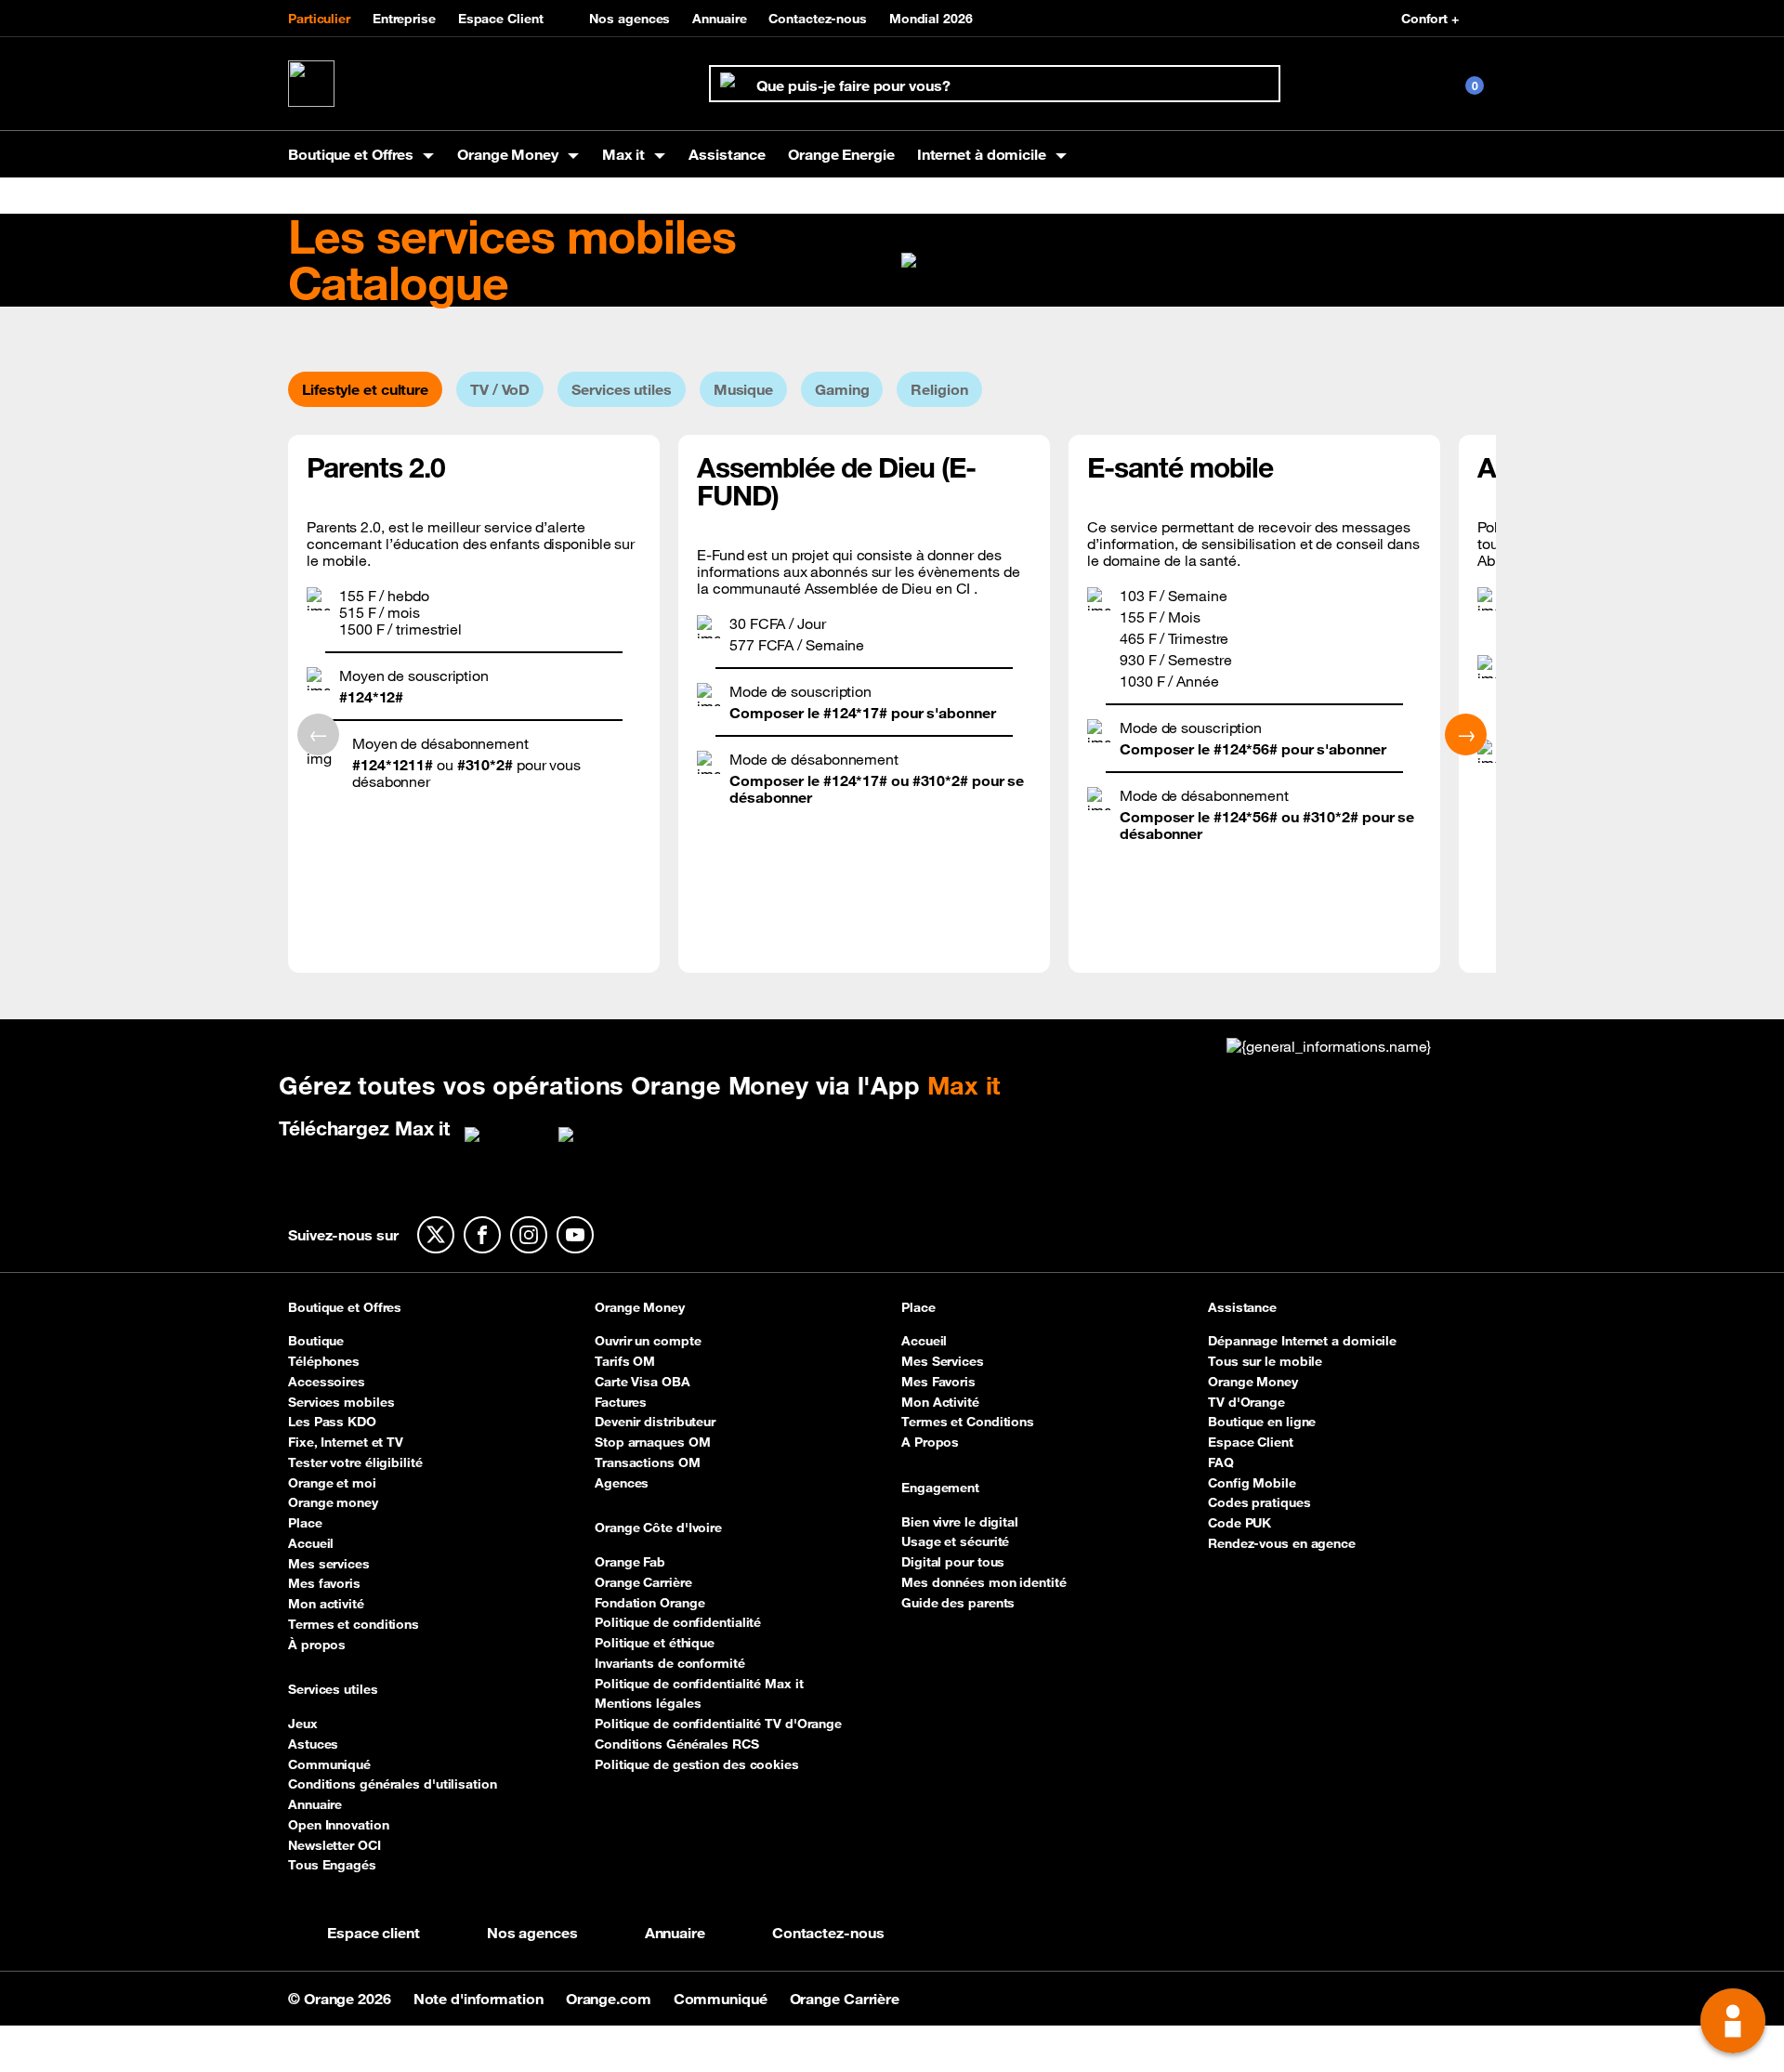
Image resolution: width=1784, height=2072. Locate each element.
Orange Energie (841, 154)
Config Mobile (1252, 1483)
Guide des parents (958, 1603)
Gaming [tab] (842, 389)
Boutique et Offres (345, 1308)
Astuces (313, 1744)
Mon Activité (940, 1402)
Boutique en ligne (1262, 1422)
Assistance (727, 154)
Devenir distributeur (655, 1422)
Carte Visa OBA (643, 1382)
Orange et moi (332, 1483)
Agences (622, 1483)
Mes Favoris (938, 1382)
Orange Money (640, 1308)
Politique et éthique (655, 1643)
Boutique (316, 1341)
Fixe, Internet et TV (346, 1442)
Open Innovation (339, 1825)
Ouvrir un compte (648, 1341)
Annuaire (719, 19)
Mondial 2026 (931, 19)
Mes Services (943, 1361)
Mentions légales (648, 1703)
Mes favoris (324, 1583)
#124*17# (855, 713)
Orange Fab (630, 1562)
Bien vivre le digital (960, 1522)
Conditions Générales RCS (677, 1744)
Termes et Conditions (968, 1422)
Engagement (940, 1488)
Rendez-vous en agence (1282, 1543)
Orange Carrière (643, 1582)
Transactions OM (648, 1462)
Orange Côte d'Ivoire (658, 1528)
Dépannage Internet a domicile (1302, 1341)
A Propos (930, 1442)
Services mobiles (341, 1402)
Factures (621, 1402)
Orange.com (610, 1999)
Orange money (333, 1502)
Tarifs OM (625, 1361)
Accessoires (327, 1382)
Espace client (374, 1933)
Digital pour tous (953, 1562)
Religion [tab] (939, 389)
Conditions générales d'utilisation (393, 1784)
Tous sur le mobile (1265, 1361)
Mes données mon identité (984, 1582)
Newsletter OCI (334, 1845)
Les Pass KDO (332, 1422)
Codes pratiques (1259, 1502)
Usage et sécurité (955, 1541)
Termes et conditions (354, 1624)
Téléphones (324, 1361)
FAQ (1221, 1462)
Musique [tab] (743, 389)
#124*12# (371, 697)
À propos (317, 1645)
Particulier (319, 19)
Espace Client (501, 19)
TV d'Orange (1246, 1402)
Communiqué (329, 1764)
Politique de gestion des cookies (697, 1764)
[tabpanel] (892, 704)
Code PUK (1240, 1523)
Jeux (303, 1724)
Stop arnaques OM (652, 1442)
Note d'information (480, 1999)
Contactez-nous (818, 19)
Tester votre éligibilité (355, 1462)
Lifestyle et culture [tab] (365, 389)
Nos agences (630, 19)
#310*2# (1331, 817)
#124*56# (1247, 749)
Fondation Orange (649, 1603)
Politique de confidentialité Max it (699, 1684)
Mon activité (326, 1604)
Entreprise (404, 19)
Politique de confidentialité (678, 1622)
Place (305, 1523)
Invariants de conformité (670, 1663)
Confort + (1430, 19)
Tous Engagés (332, 1865)
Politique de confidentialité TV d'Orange (718, 1724)
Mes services (329, 1564)
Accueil (311, 1543)
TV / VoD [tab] (500, 389)
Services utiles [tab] (622, 389)
